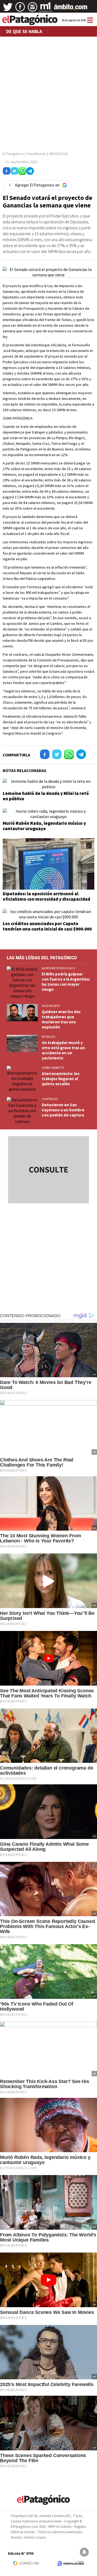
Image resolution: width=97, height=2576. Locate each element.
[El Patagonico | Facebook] (20, 9)
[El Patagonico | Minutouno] (46, 9)
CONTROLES (50, 1099)
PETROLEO (49, 1037)
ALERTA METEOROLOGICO (58, 968)
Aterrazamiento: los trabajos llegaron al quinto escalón (61, 1079)
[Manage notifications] (84, 2552)
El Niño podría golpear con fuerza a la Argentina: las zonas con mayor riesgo (66, 982)
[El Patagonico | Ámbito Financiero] (71, 9)
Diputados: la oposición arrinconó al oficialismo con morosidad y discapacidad (46, 896)
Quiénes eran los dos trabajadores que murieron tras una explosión (61, 1019)
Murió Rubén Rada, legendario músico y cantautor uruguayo (44, 826)
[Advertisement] (48, 92)
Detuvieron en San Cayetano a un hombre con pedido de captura (63, 1110)
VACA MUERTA (51, 1006)
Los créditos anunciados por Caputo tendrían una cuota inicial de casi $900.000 (47, 926)
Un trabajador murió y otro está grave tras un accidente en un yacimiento (63, 1050)
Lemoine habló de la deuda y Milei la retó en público (46, 796)
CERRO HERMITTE (53, 1068)
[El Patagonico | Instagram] (33, 9)
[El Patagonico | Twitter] (8, 9)
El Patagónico (13, 154)
